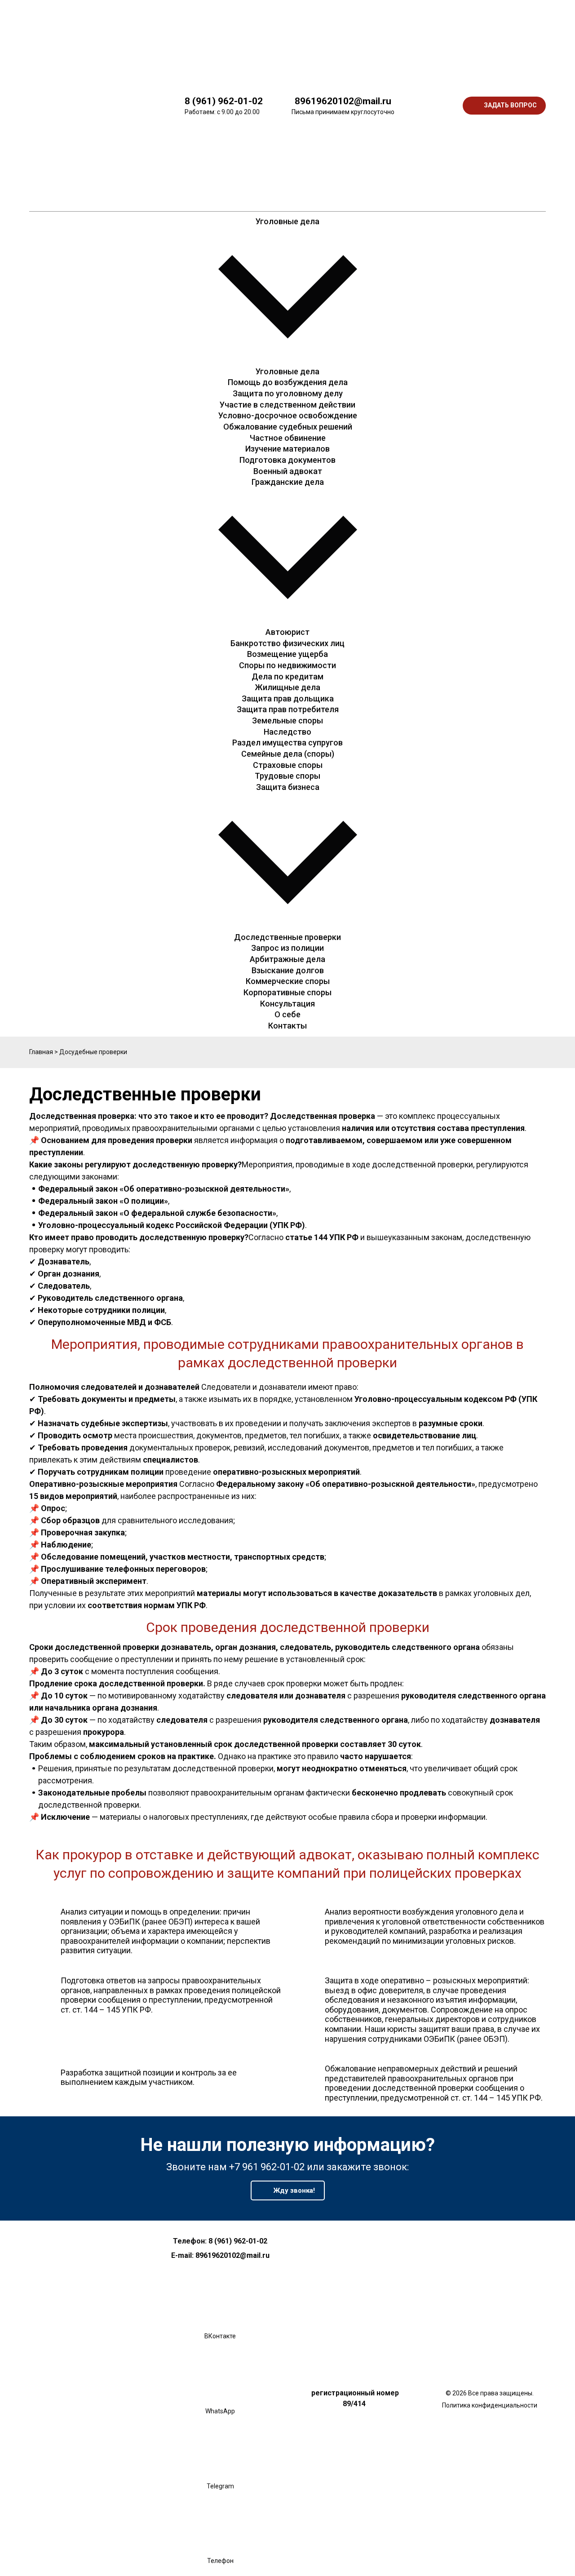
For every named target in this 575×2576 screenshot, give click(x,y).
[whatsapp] (430, 106)
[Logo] (92, 106)
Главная (41, 1052)
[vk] (430, 38)
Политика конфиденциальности (490, 2405)
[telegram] (430, 173)
